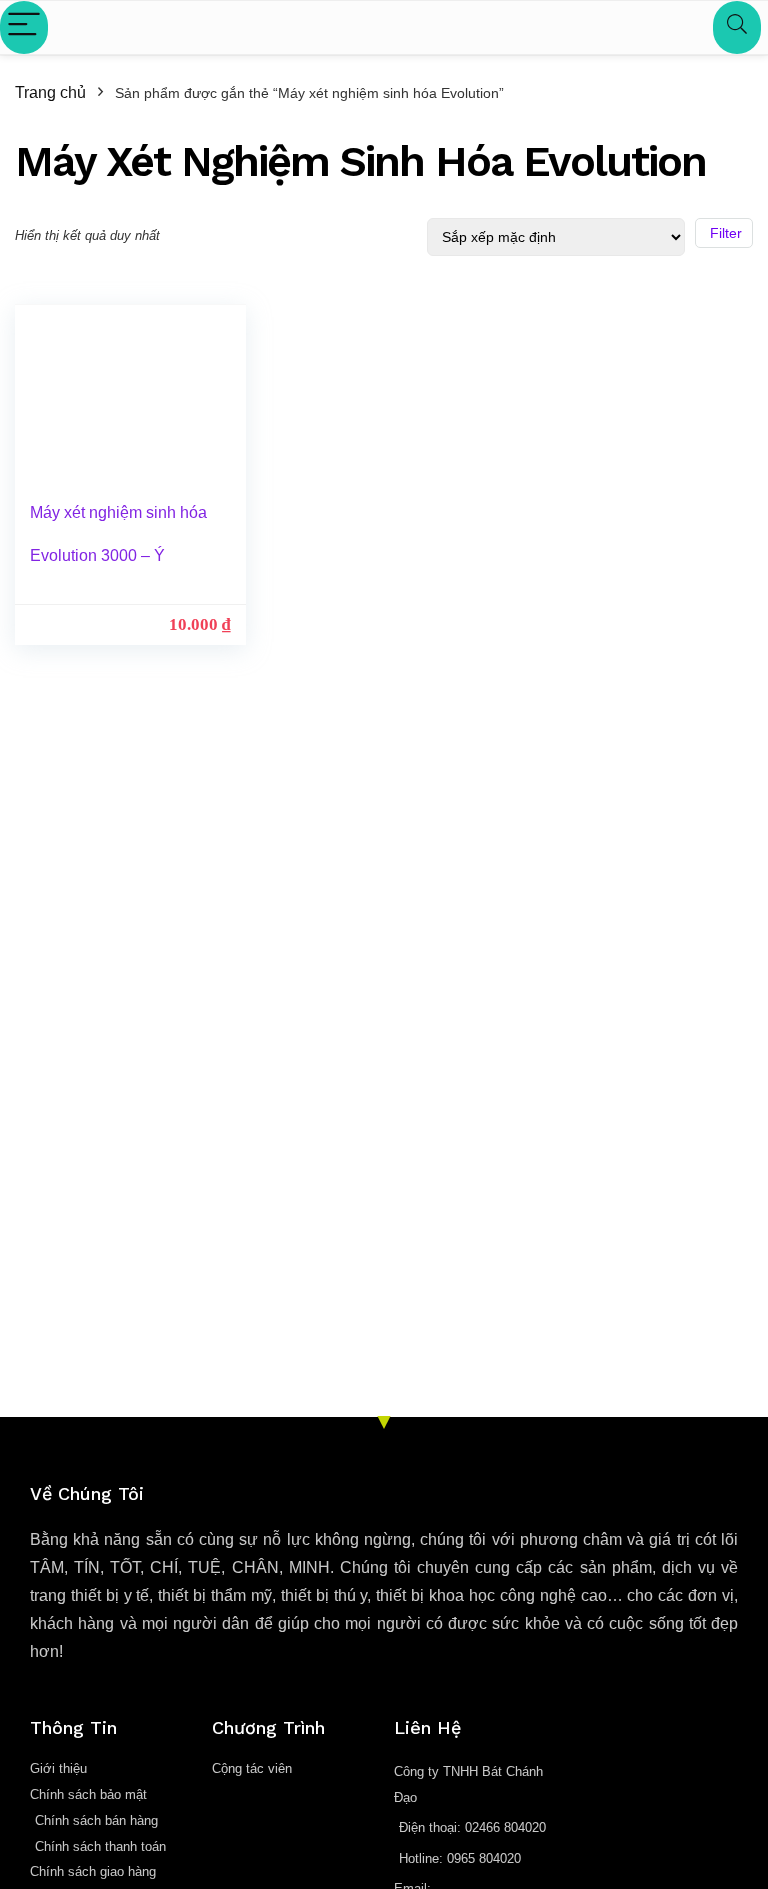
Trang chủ (50, 92)
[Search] (737, 27)
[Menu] (24, 27)
